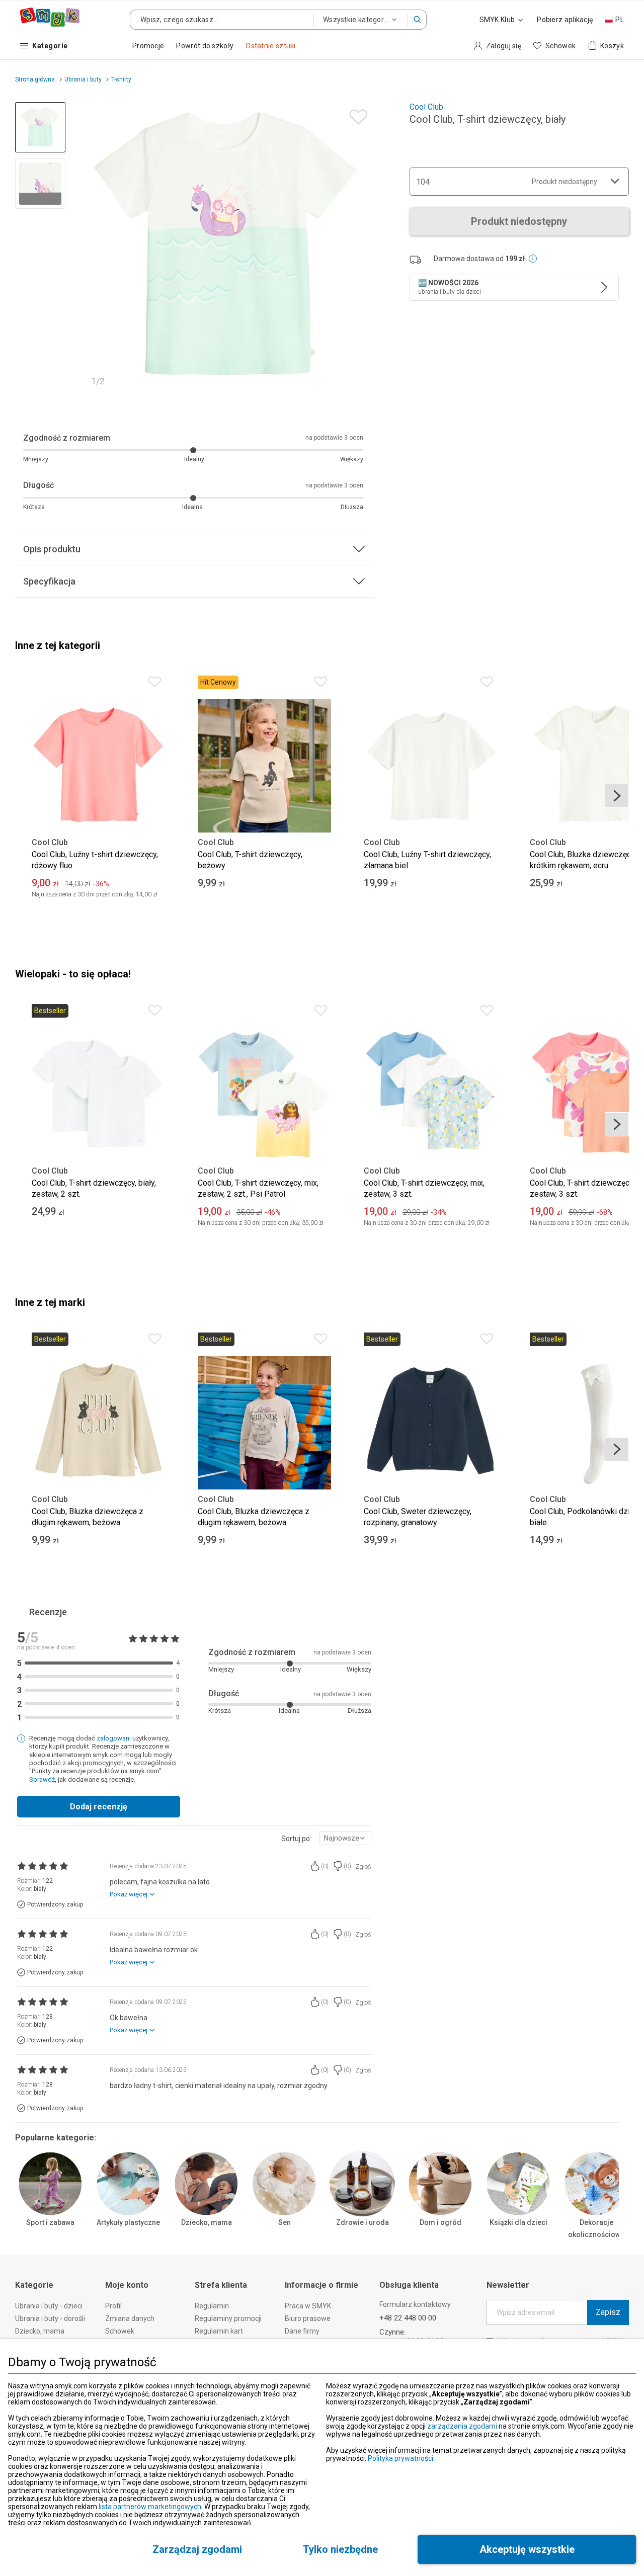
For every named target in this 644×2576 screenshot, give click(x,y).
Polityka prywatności (400, 2458)
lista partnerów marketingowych (150, 2507)
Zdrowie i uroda (363, 2222)
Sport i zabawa (50, 2222)
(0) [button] (325, 1866)
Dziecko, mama (207, 2222)
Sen (285, 2222)
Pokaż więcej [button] (129, 1894)
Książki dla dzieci (518, 2222)
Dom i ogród (440, 2222)
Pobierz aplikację (565, 20)
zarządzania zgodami (462, 2426)
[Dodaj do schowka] (356, 114)
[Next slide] (361, 247)
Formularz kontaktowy (415, 2304)
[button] (417, 20)
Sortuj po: (296, 1839)
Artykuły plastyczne (128, 2222)
